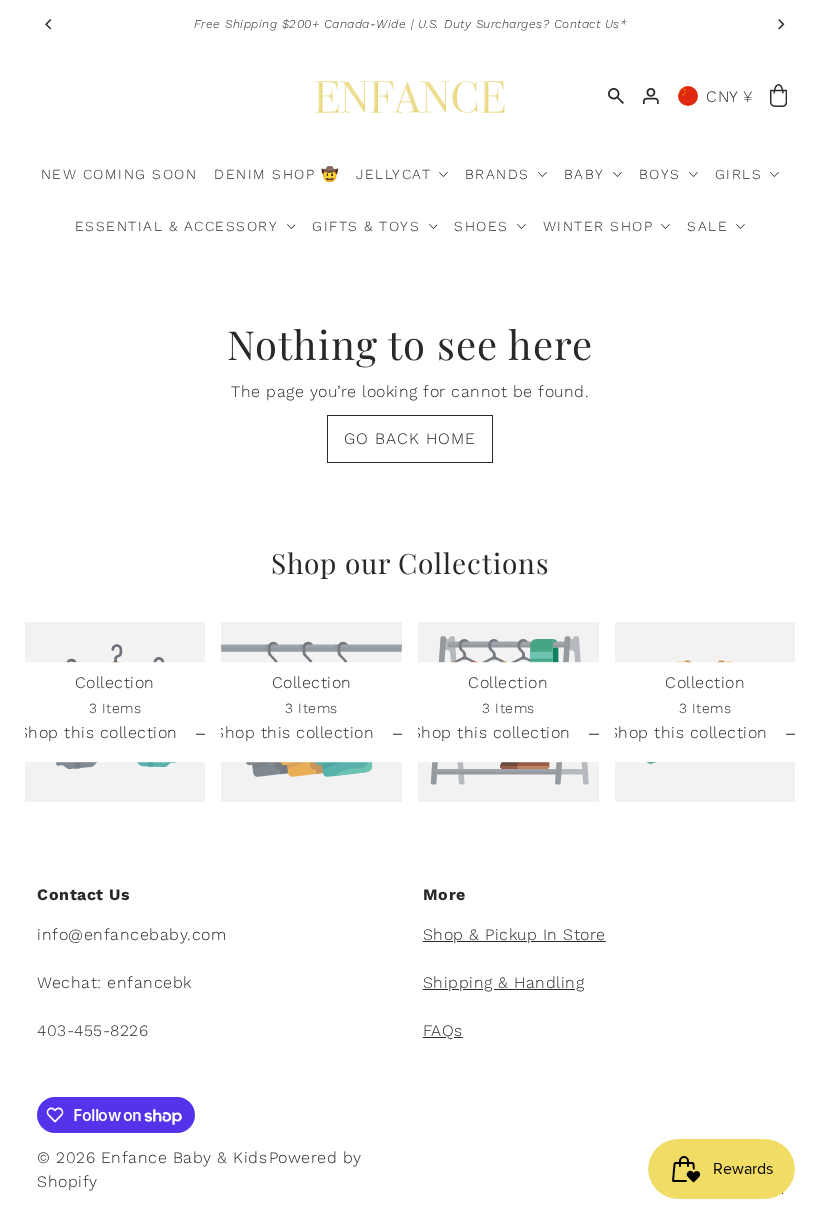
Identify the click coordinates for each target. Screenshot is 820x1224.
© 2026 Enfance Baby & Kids (152, 1157)
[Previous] (50, 24)
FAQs (443, 1030)
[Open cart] (779, 96)
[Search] (616, 96)
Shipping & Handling (504, 982)
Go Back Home (410, 438)
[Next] (780, 24)
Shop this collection (101, 733)
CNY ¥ (730, 96)
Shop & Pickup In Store (514, 934)
